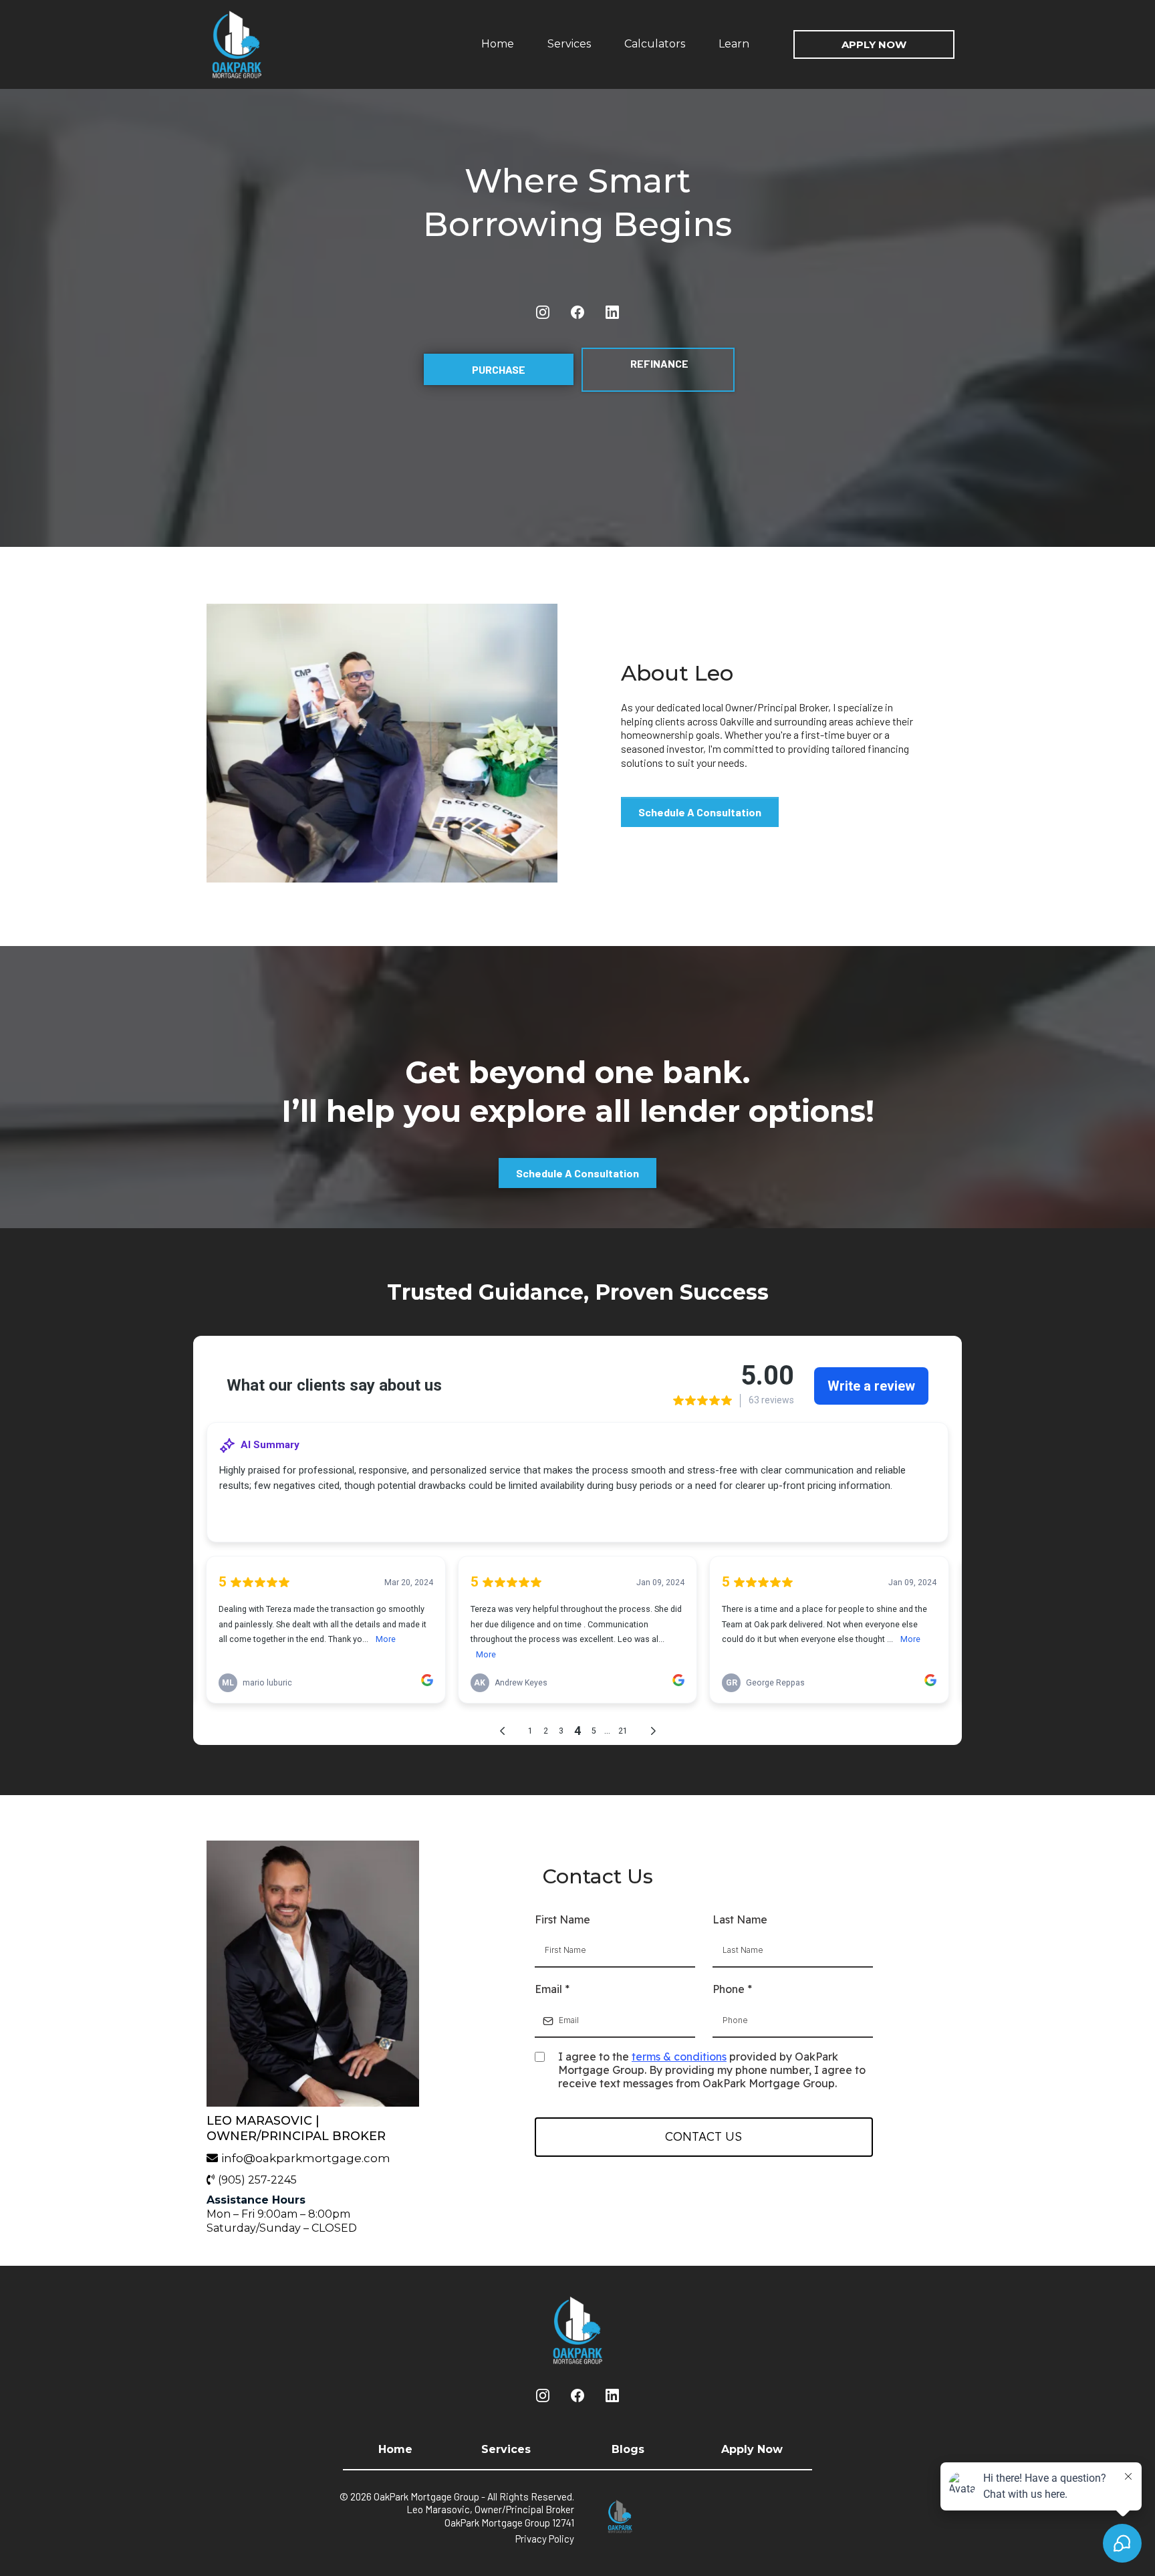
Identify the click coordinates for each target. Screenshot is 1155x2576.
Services (569, 44)
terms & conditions (679, 2057)
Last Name (740, 1919)
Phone (732, 1989)
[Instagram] (543, 312)
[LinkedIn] (612, 312)
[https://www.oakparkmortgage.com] (267, 44)
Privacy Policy (545, 2539)
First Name (562, 1919)
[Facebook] (577, 312)
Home (498, 44)
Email (552, 1989)
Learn (734, 44)
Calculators (655, 44)
